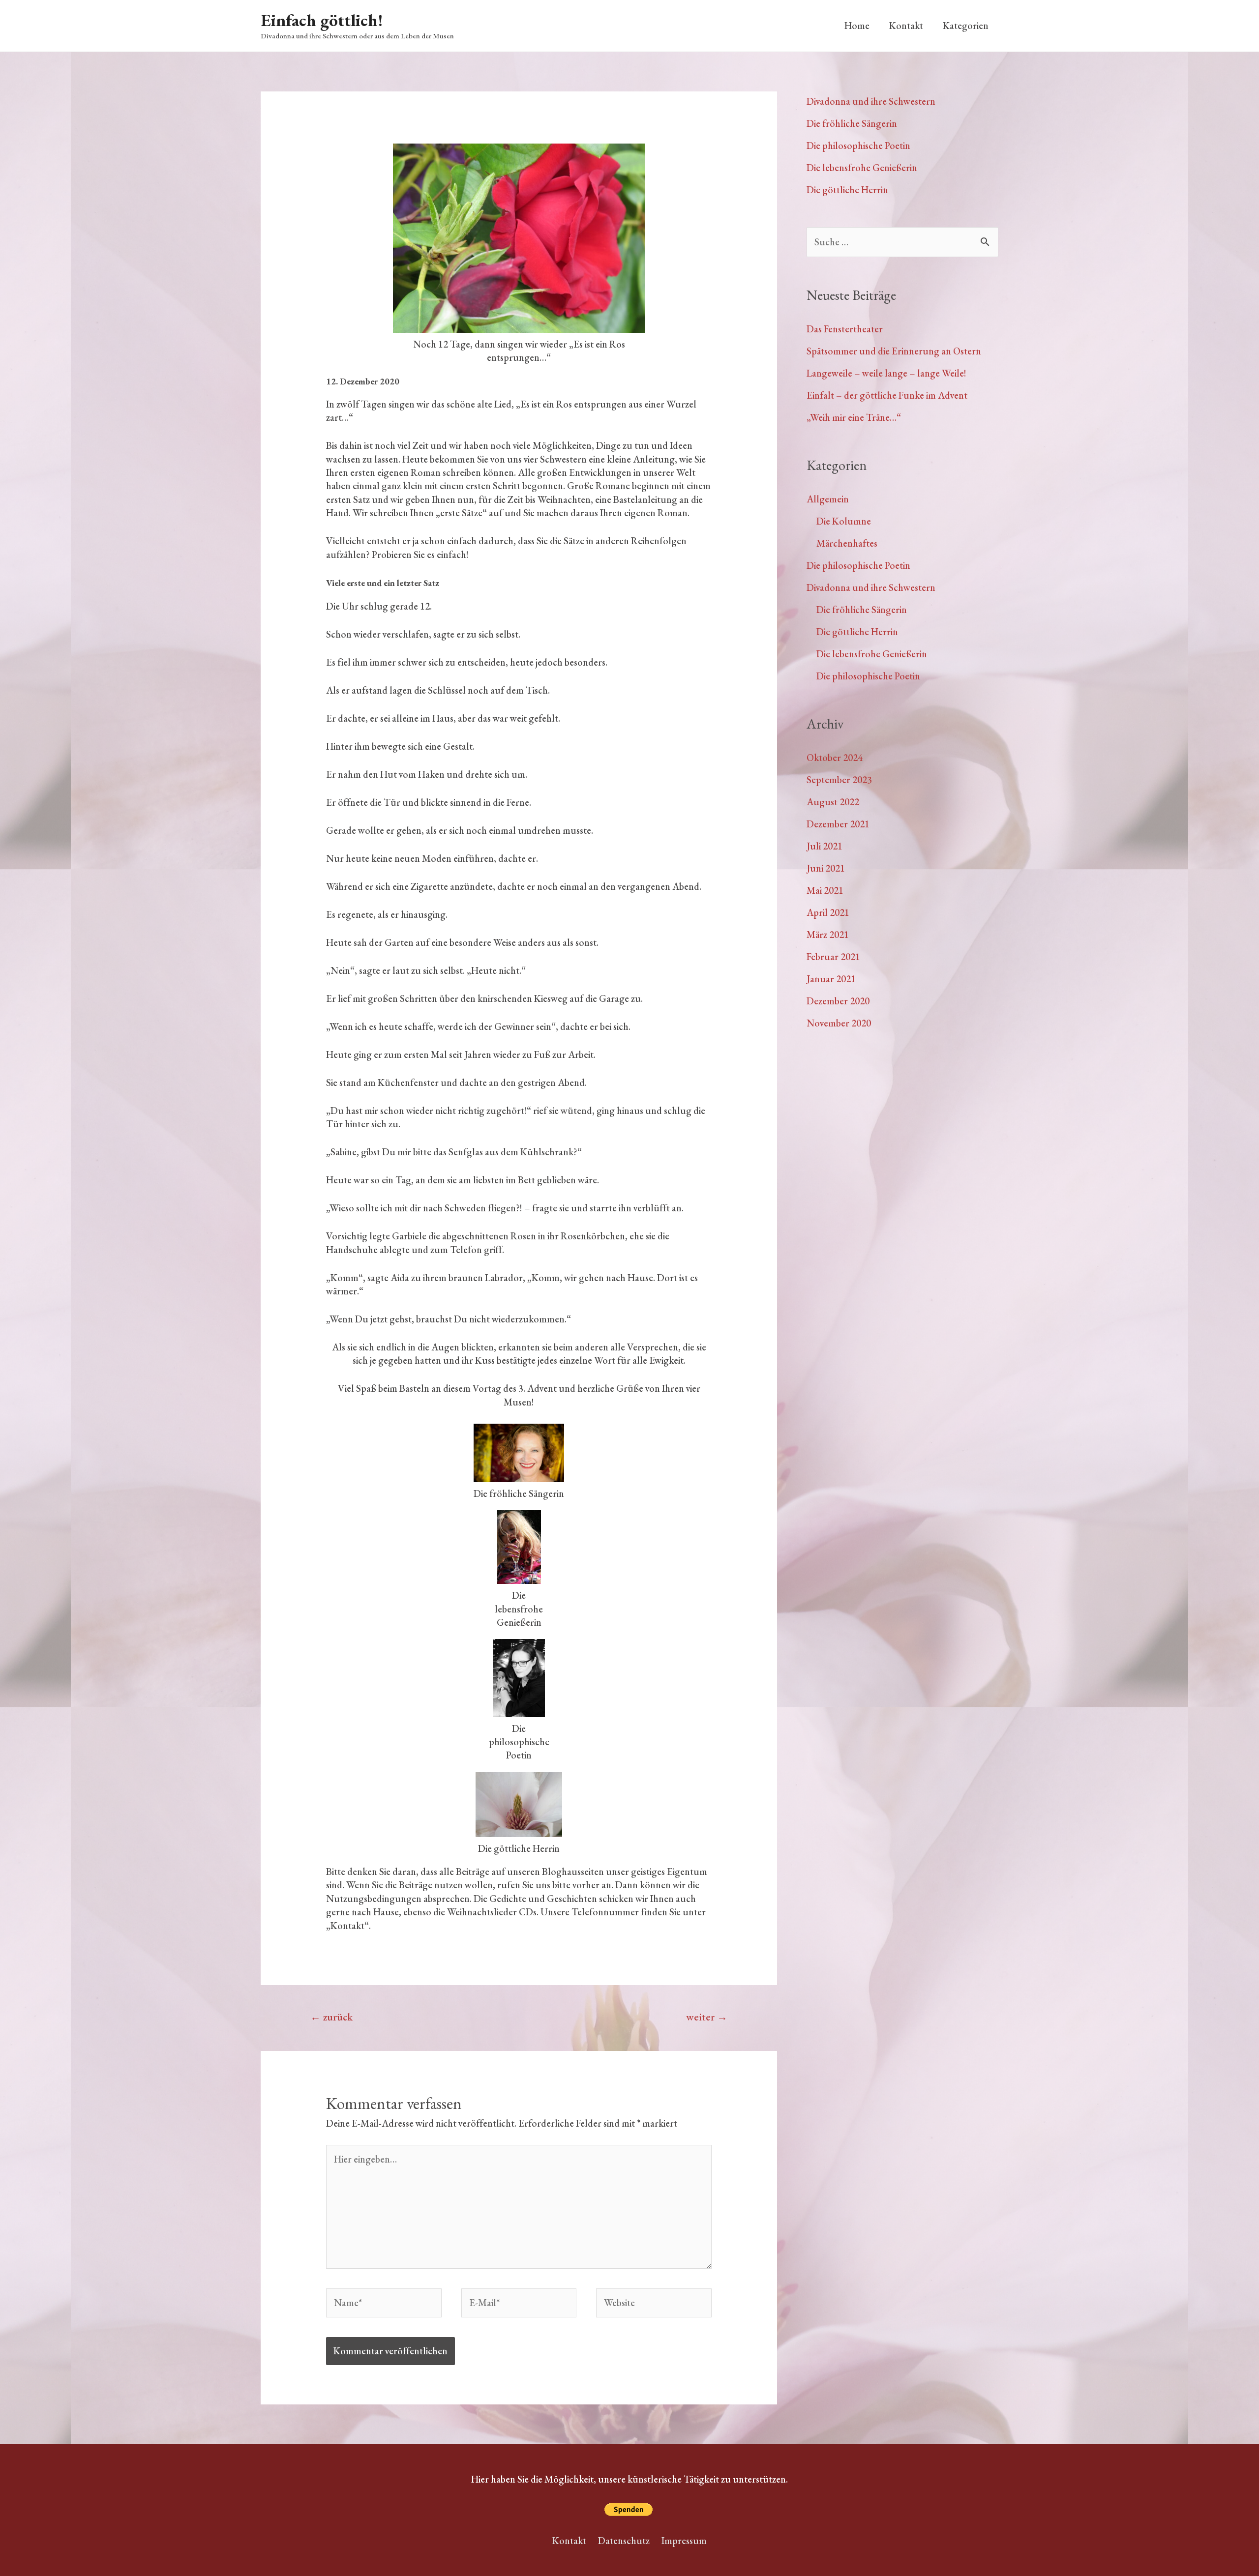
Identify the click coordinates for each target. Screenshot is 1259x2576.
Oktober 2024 (835, 758)
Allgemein (828, 499)
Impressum (684, 2541)
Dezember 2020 (838, 1001)
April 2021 (828, 912)
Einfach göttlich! (322, 20)
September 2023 (839, 780)
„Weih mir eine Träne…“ (854, 417)
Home (857, 26)
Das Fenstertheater (845, 329)
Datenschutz (624, 2541)
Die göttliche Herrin (847, 190)
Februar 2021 (833, 957)
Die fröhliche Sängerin (852, 123)
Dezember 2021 (838, 824)
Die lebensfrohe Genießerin (862, 168)
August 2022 (833, 802)
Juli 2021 (824, 846)
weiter (707, 2017)
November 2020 (839, 1023)
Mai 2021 (825, 890)
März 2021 (828, 935)
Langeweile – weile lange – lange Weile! (886, 373)
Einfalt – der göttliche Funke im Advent (887, 395)
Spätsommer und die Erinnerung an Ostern (894, 351)
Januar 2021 (831, 979)
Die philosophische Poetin (858, 146)
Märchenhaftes (847, 543)
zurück (331, 2017)
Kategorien (966, 26)
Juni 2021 (826, 868)
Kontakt (906, 26)
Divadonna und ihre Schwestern (871, 101)
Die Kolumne (844, 521)
